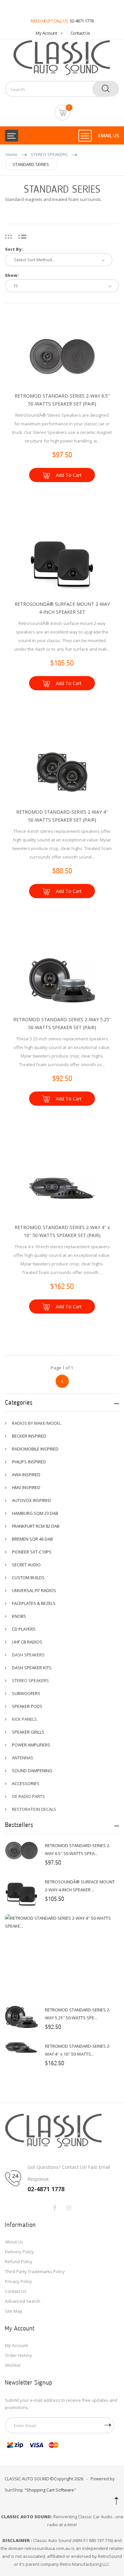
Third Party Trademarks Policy (35, 2271)
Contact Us (80, 33)
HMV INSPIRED (26, 1487)
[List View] (22, 236)
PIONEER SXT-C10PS (32, 1552)
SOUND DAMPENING (32, 1771)
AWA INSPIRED (26, 1475)
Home (12, 154)
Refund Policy (19, 2262)
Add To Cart (69, 475)
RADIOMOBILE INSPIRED (35, 1449)
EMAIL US (109, 135)
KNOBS (19, 1616)
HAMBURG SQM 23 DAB (35, 1513)
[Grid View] (8, 236)
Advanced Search (23, 2301)
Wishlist (13, 2365)
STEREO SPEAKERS (49, 154)
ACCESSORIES (26, 1783)
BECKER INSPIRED (29, 1436)
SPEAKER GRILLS (28, 1732)
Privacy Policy (19, 2281)
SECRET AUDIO (26, 1565)
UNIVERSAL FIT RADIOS (34, 1590)
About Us (14, 2242)
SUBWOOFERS (26, 1693)
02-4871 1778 (82, 21)
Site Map (14, 2311)
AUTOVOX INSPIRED (31, 1500)
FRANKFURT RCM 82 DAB (36, 1526)
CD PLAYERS (24, 1629)
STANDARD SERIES (31, 164)
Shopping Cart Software (50, 2490)
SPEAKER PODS (27, 1706)
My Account (46, 33)
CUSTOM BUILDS (28, 1578)
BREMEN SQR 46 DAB (32, 1539)
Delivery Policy (20, 2252)
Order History (19, 2355)
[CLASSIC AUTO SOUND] (54, 2131)
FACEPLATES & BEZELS (34, 1603)
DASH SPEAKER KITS (32, 1668)
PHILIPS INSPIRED (29, 1462)
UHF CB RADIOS (27, 1642)
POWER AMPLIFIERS (31, 1745)
